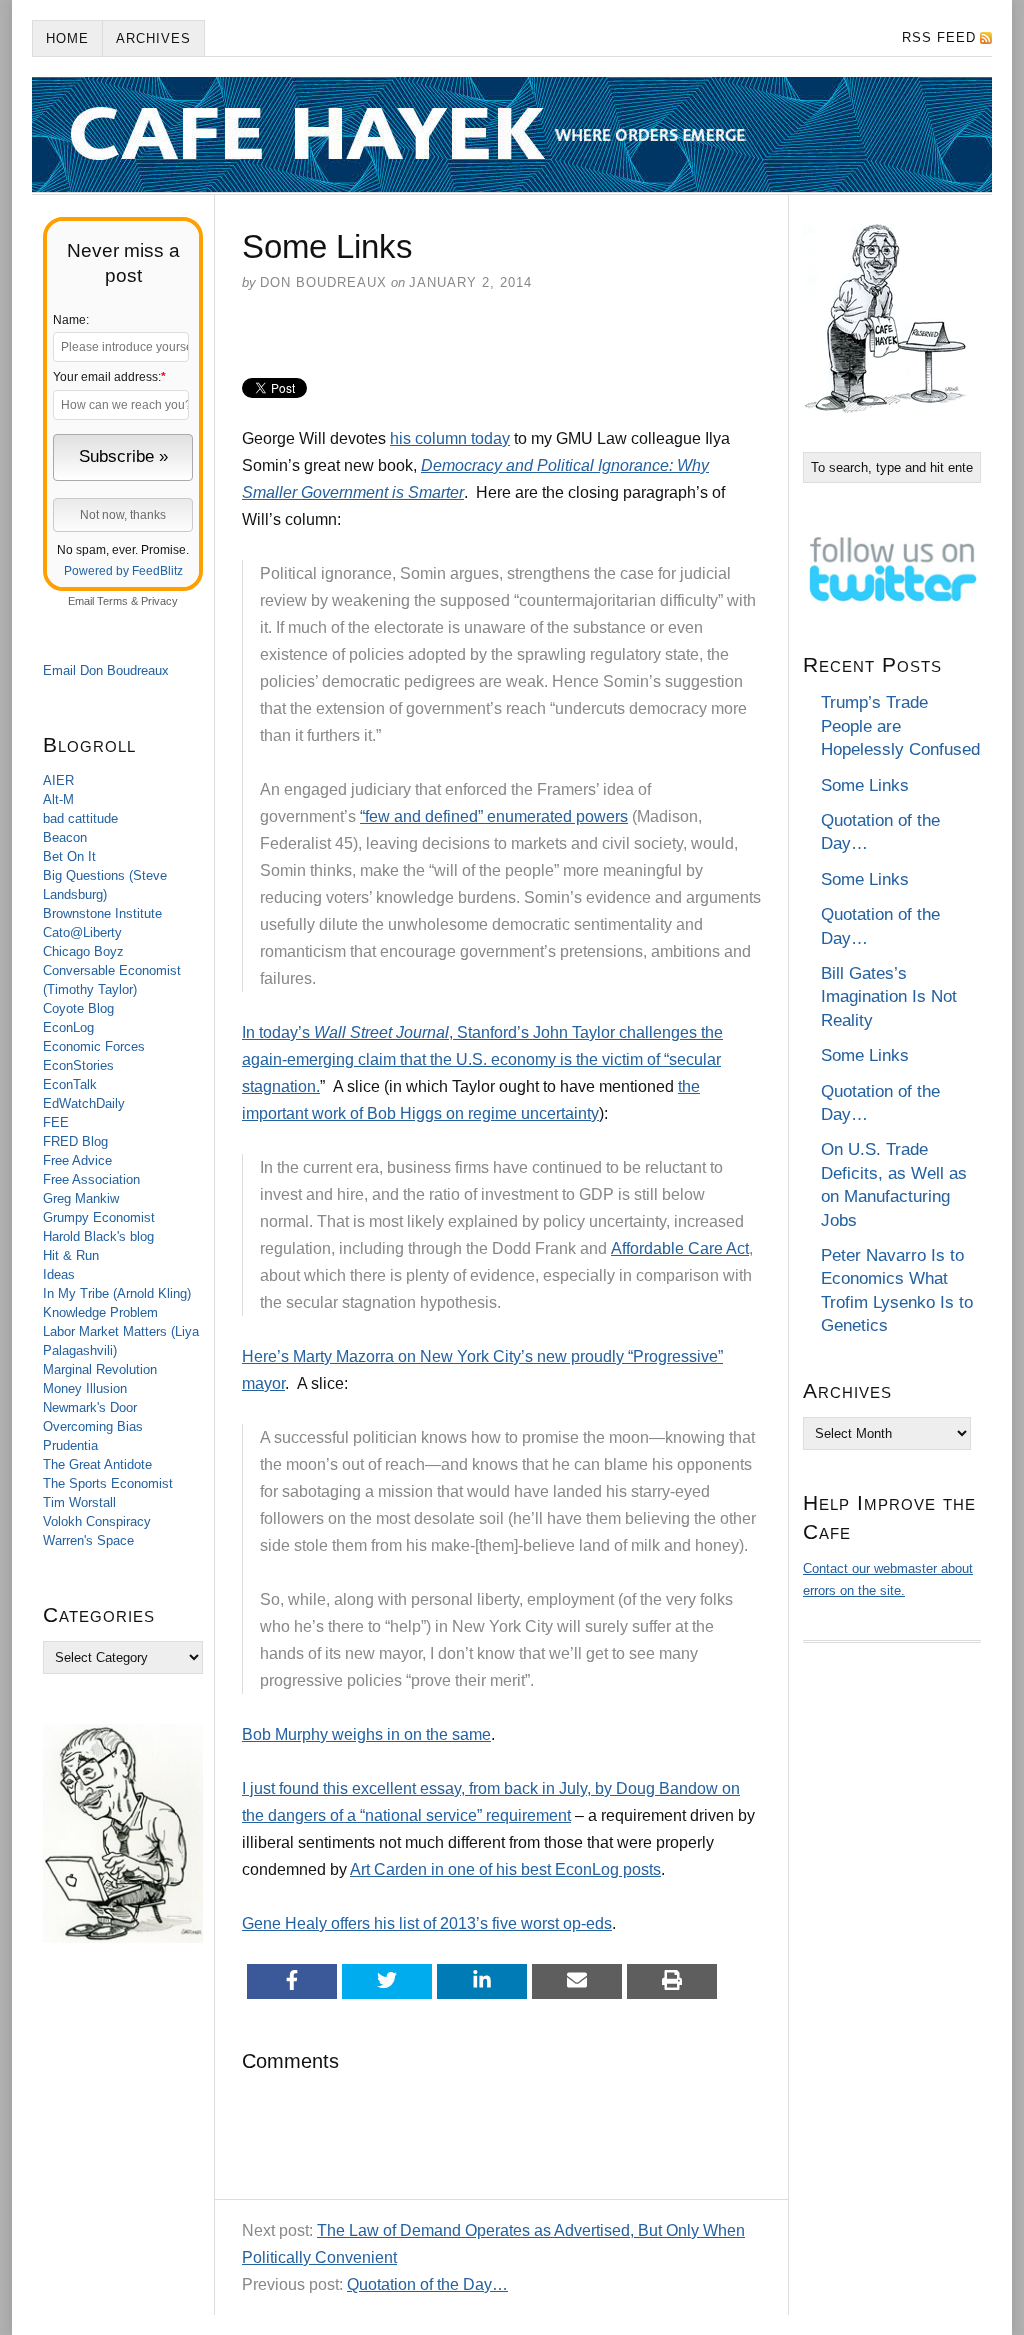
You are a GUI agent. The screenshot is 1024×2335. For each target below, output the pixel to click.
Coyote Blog (78, 1008)
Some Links (865, 785)
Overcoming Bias (93, 1426)
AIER (58, 780)
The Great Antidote (97, 1464)
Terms (112, 601)
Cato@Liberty (82, 932)
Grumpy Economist (99, 1217)
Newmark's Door (90, 1407)
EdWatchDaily (84, 1103)
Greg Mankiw (81, 1198)
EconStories (78, 1065)
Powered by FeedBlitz (123, 571)
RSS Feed (939, 37)
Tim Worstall (79, 1502)
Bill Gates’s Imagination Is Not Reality (889, 997)
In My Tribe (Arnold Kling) (117, 1293)
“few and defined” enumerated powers (494, 816)
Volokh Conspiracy (97, 1521)
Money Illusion (85, 1388)
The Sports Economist (108, 1483)
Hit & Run (71, 1255)
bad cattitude (80, 818)
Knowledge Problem (100, 1312)
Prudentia (70, 1445)
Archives (153, 38)
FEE (56, 1122)
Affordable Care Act (680, 1248)
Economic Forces (94, 1046)
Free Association (91, 1179)
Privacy (159, 601)
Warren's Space (88, 1540)
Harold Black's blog (98, 1236)
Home (67, 38)
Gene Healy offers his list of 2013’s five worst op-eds (427, 1923)
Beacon (65, 837)
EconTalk (70, 1084)
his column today (450, 438)
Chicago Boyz (83, 951)
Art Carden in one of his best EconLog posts (505, 1869)
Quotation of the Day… (427, 2284)
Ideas (59, 1274)
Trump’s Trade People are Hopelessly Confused (900, 726)
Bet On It (69, 856)
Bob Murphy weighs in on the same (366, 1734)
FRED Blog (75, 1141)
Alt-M (58, 799)
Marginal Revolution (100, 1369)
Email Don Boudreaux (106, 670)
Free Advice (77, 1160)
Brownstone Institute (102, 913)
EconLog (68, 1027)
